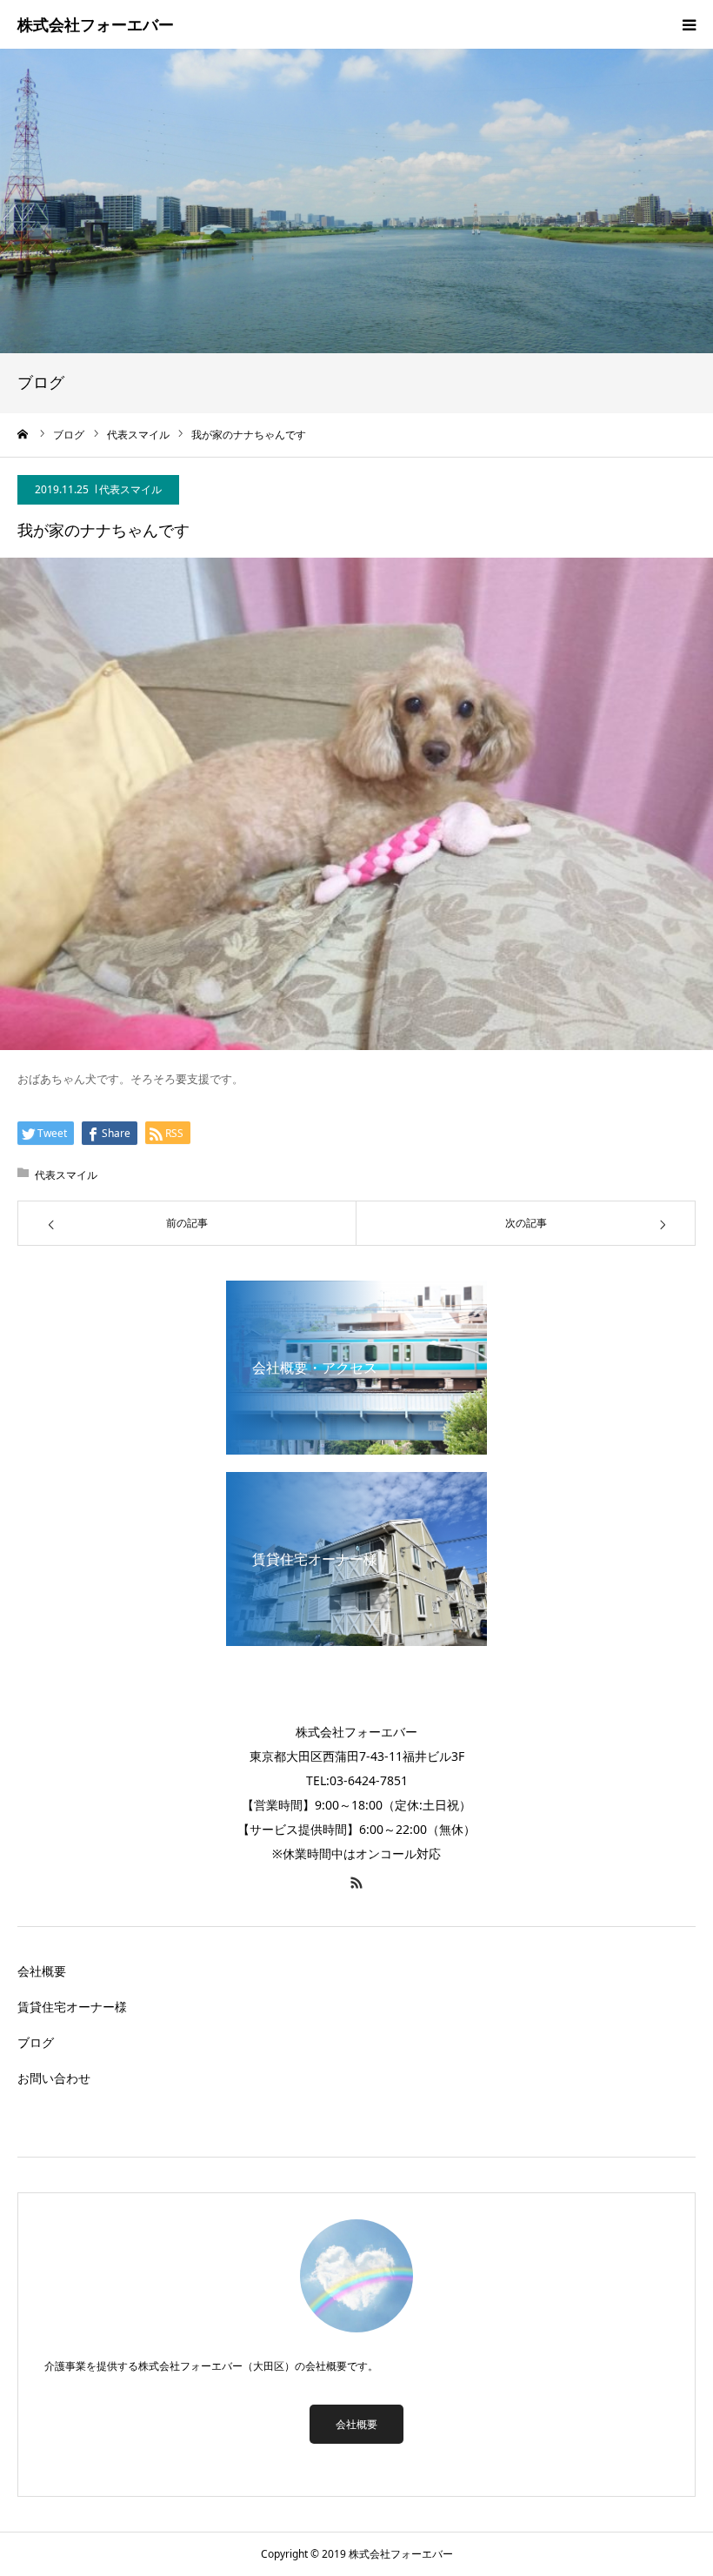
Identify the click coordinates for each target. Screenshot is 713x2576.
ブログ (36, 2042)
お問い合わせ (54, 2078)
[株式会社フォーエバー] (96, 26)
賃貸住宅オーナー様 (72, 2007)
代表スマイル (130, 489)
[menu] (689, 24)
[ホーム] (23, 434)
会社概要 (42, 1971)
